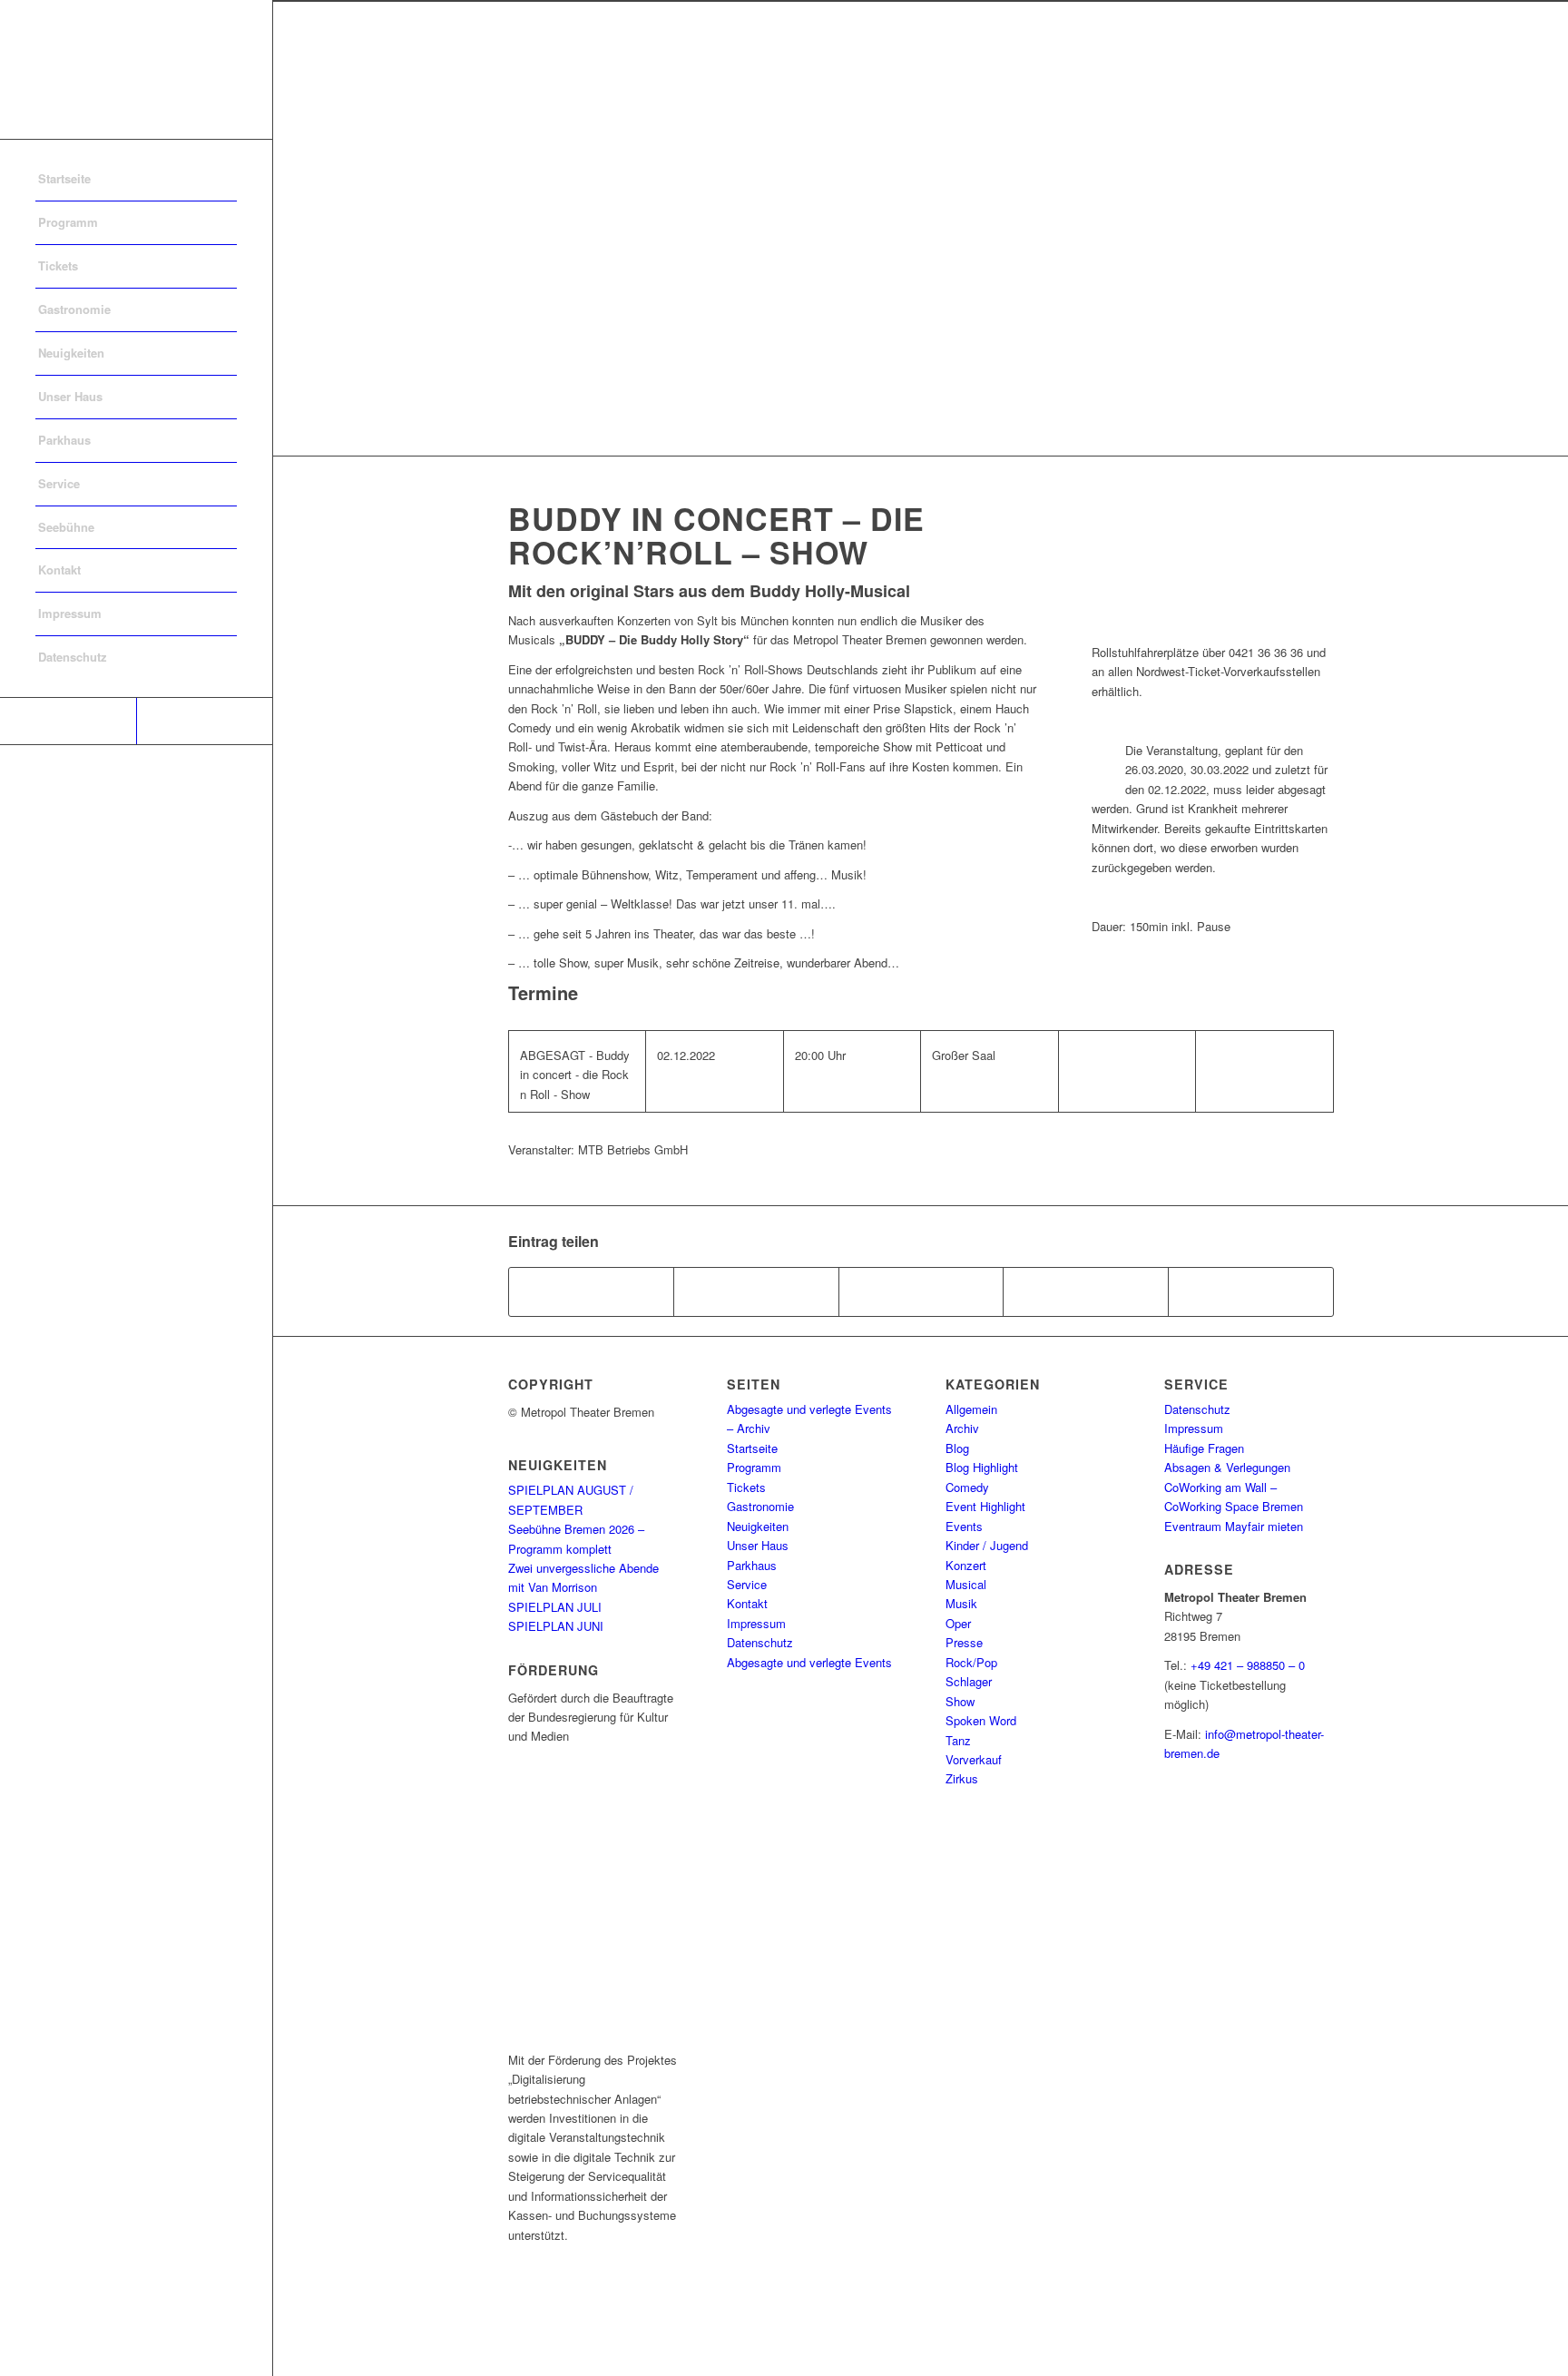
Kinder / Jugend (987, 1545)
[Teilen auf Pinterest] (1086, 1291)
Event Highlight (985, 1506)
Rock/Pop (971, 1662)
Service (747, 1584)
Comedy (967, 1487)
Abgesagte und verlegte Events (809, 1662)
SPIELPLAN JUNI (556, 1626)
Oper (958, 1623)
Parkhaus (752, 1565)
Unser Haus (758, 1545)
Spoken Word (981, 1720)
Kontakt (747, 1603)
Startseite (752, 1448)
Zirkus (962, 1778)
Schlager (969, 1681)
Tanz (958, 1740)
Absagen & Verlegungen (1227, 1467)
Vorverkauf (974, 1759)
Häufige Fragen (1204, 1448)
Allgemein (971, 1409)
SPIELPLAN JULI (555, 1607)
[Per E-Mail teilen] (1251, 1291)
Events (964, 1526)
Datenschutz (760, 1642)
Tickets (746, 1487)
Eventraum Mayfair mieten (1234, 1526)
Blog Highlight (982, 1467)
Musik (961, 1603)
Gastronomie (760, 1506)
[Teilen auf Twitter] (756, 1291)
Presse (964, 1642)
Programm (754, 1467)
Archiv (962, 1428)
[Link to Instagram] (204, 721)
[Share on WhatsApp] (921, 1291)
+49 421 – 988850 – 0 (1248, 1665)
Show (960, 1701)
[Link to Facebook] (68, 721)
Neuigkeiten (758, 1526)
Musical (966, 1584)
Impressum (756, 1623)
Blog (957, 1448)
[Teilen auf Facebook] (592, 1291)
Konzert (966, 1565)
